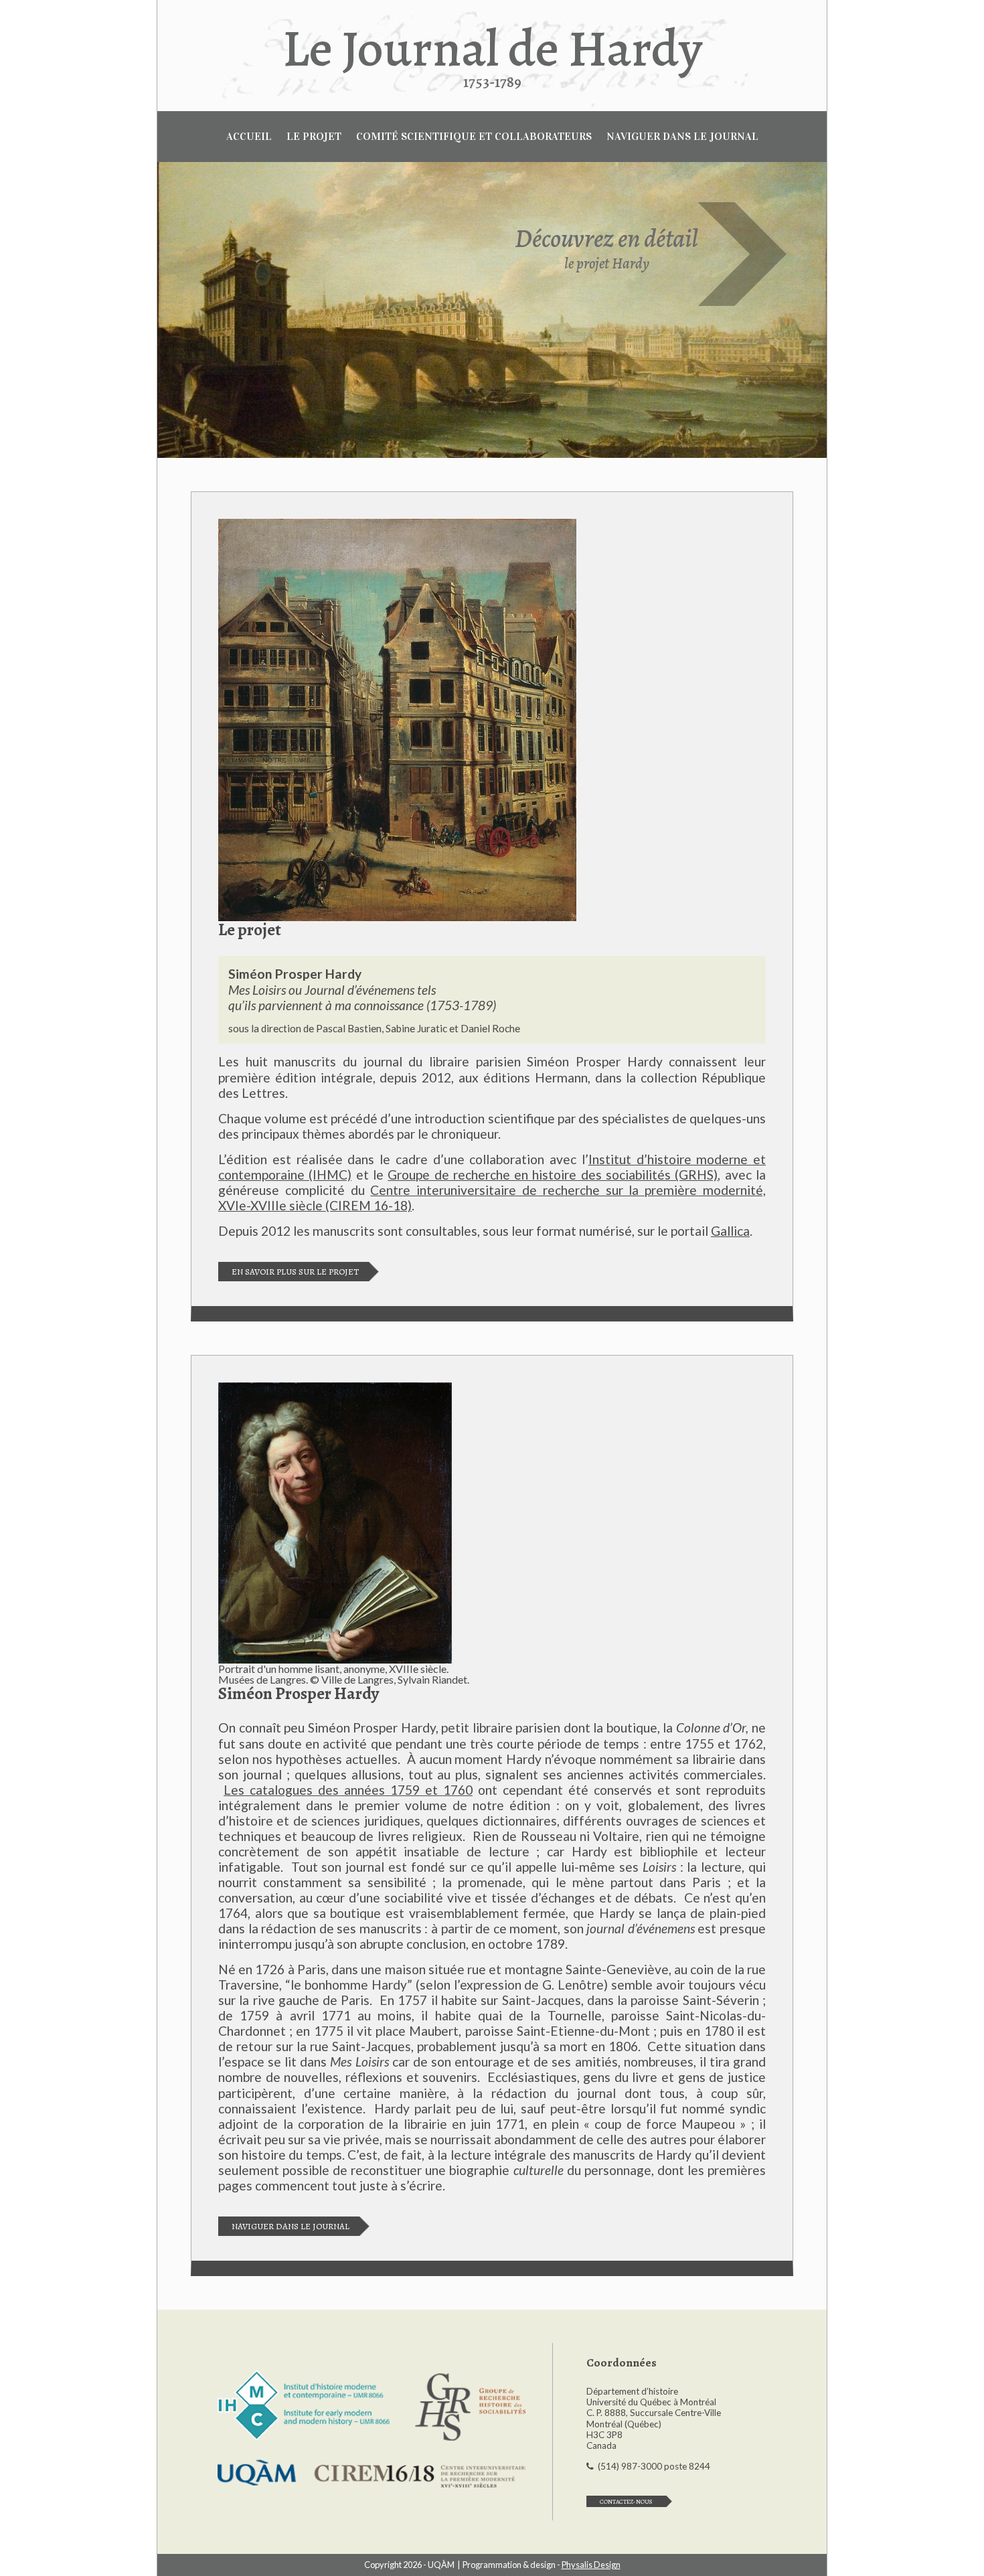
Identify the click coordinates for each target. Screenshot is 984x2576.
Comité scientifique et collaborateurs (474, 136)
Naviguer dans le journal (682, 136)
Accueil (249, 136)
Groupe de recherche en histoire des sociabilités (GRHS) (553, 1175)
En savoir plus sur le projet (295, 1272)
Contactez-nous (626, 2501)
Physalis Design (591, 2565)
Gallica (730, 1231)
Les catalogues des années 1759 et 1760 (348, 1790)
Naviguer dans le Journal (291, 2226)
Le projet (314, 136)
